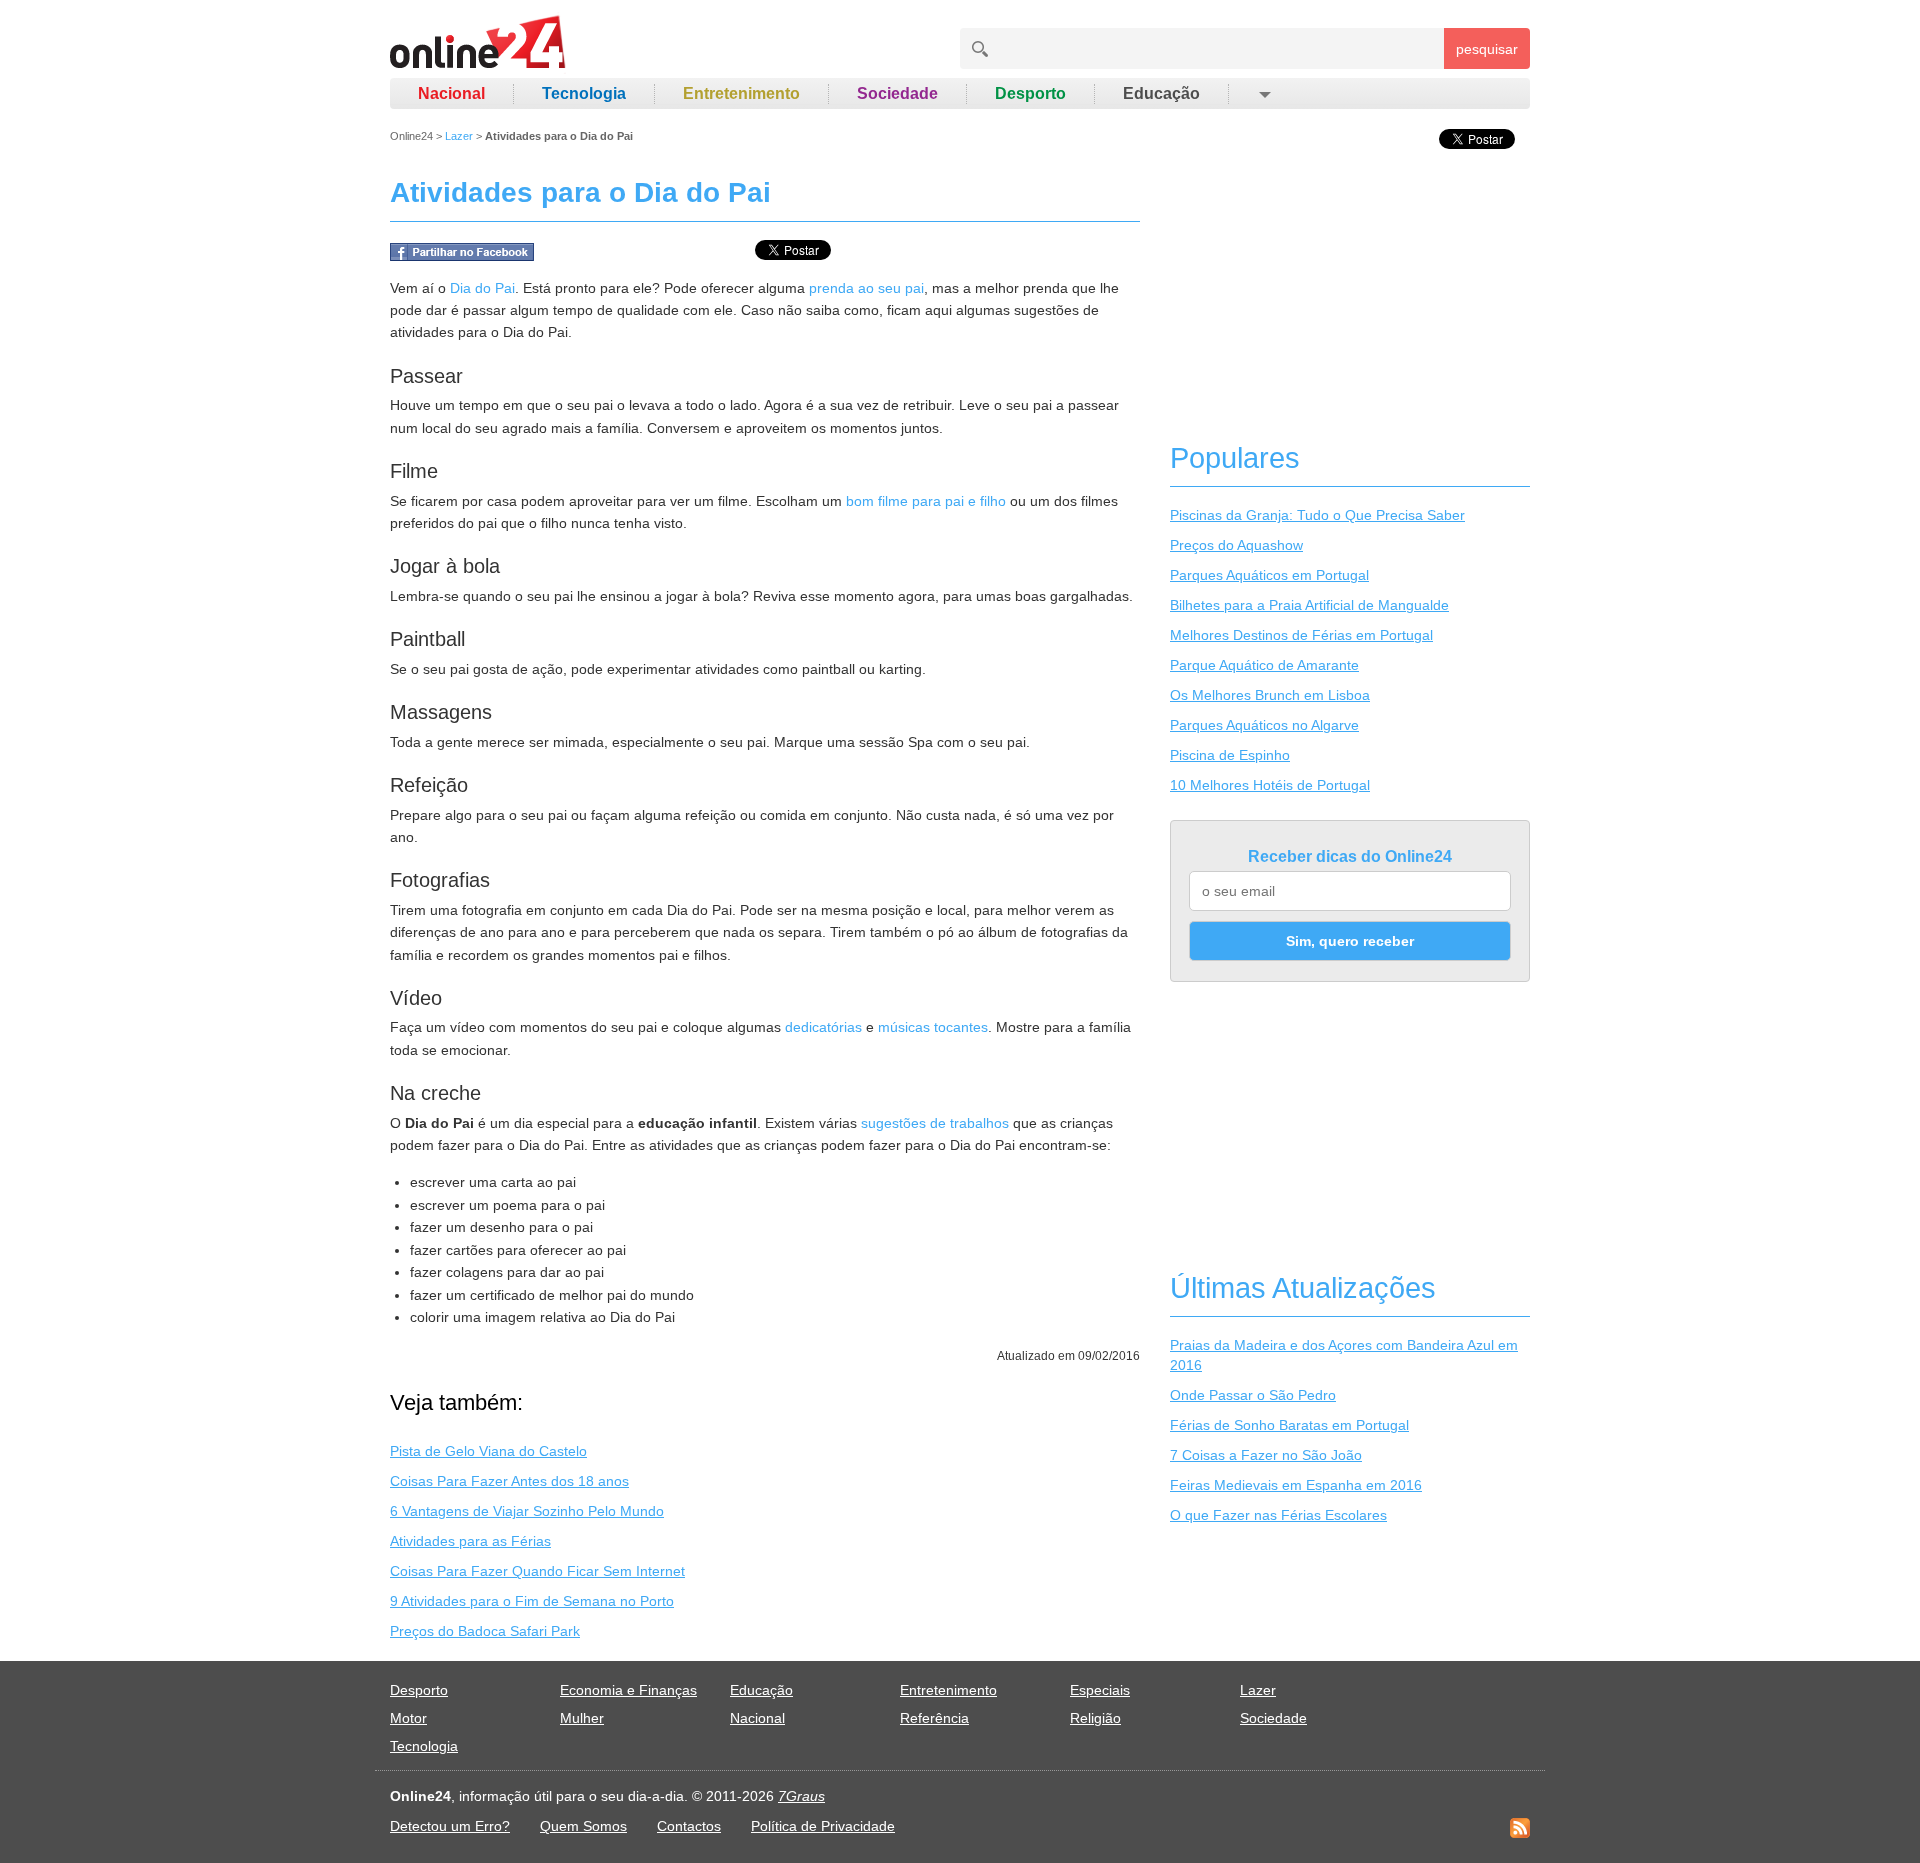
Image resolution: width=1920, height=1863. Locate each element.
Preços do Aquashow (1236, 545)
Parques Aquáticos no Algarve (1264, 725)
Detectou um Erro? (450, 1826)
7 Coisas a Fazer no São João (1266, 1455)
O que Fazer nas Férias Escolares (1278, 1515)
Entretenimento (741, 93)
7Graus (801, 1796)
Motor (408, 1718)
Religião (1095, 1718)
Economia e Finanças (628, 1690)
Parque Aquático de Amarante (1264, 665)
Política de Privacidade (823, 1826)
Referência (934, 1718)
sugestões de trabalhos (935, 1123)
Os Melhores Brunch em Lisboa (1270, 695)
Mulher (582, 1718)
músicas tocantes (933, 1027)
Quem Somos (583, 1826)
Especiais (1100, 1690)
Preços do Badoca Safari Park (485, 1631)
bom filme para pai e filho (926, 501)
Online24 (411, 136)
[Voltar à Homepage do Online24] (478, 45)
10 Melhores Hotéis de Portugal (1270, 785)
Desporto (1030, 93)
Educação (1161, 93)
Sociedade (897, 93)
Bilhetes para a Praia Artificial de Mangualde (1309, 605)
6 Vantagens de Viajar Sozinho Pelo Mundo (527, 1511)
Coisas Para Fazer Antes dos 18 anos (509, 1481)
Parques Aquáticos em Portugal (1269, 575)
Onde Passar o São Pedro (1253, 1395)
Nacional (451, 93)
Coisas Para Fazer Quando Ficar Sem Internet (537, 1571)
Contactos (689, 1826)
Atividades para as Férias (470, 1541)
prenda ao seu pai (866, 288)
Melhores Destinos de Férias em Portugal (1301, 635)
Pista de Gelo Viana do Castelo (488, 1451)
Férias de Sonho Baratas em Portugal (1289, 1425)
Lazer (459, 136)
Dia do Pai (482, 288)
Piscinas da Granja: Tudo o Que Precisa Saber (1317, 515)
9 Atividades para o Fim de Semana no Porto (532, 1601)
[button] (1263, 94)
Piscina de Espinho (1230, 755)
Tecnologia (584, 93)
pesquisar (1487, 49)
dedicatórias (823, 1027)
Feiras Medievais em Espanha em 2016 (1296, 1485)
